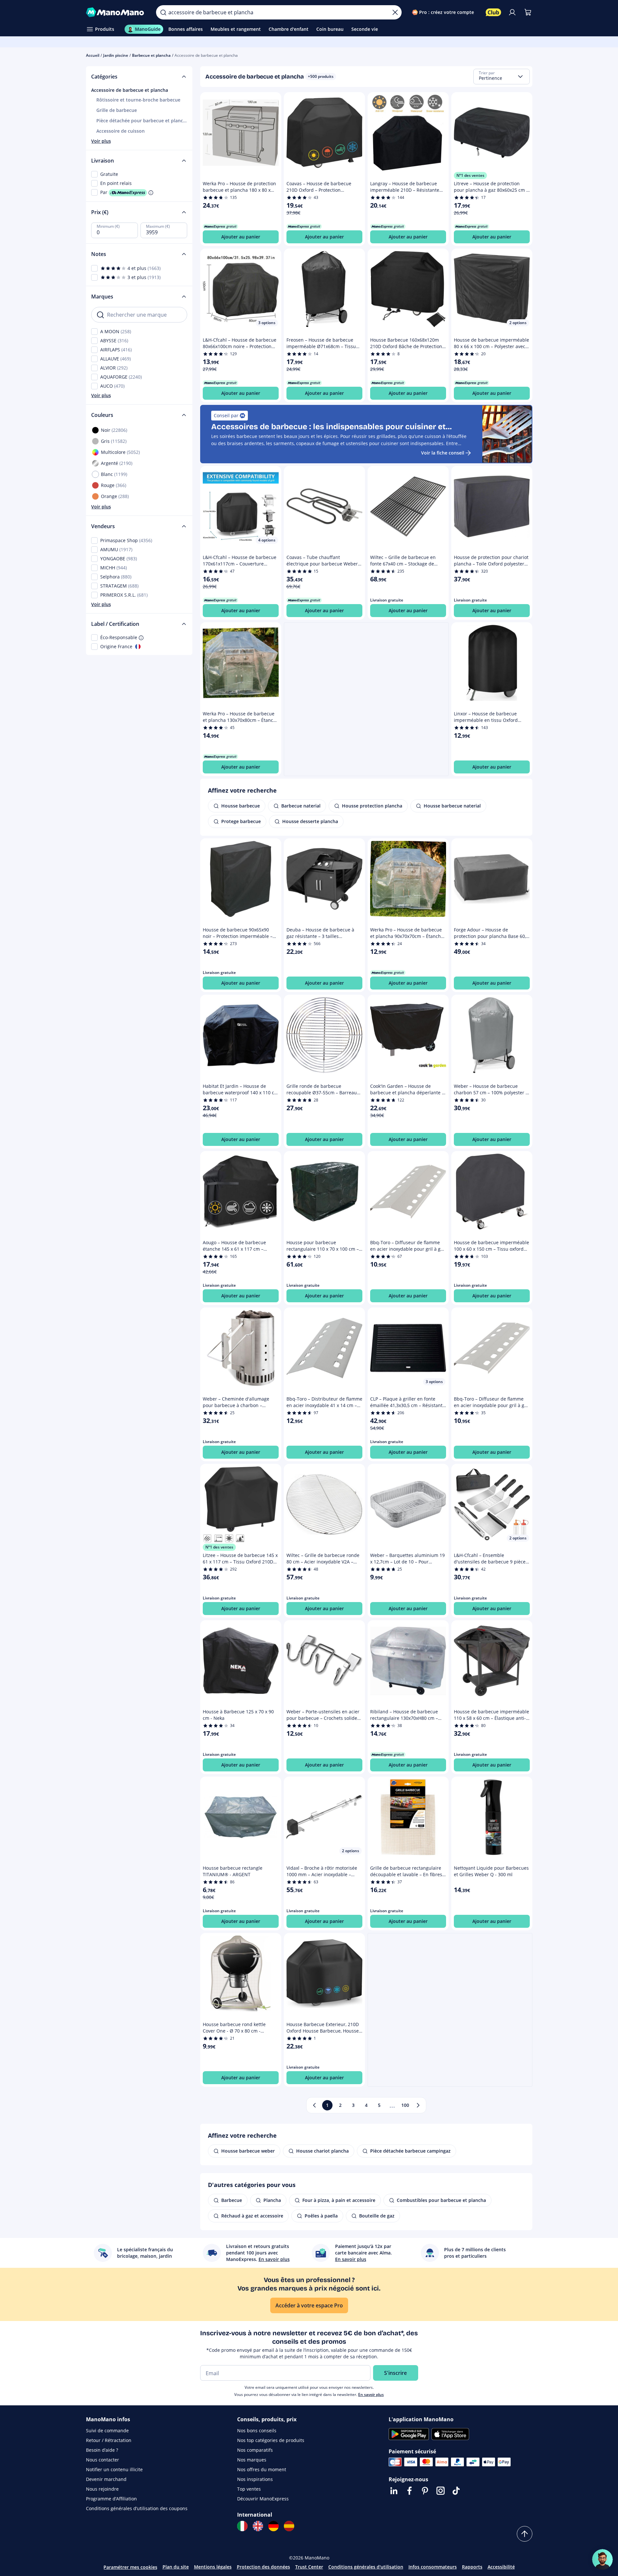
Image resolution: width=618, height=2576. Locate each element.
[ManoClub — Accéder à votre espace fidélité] (493, 12)
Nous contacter (103, 2460)
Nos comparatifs (255, 2450)
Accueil (93, 55)
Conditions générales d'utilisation (366, 2567)
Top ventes (249, 2489)
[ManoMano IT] (242, 2526)
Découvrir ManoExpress (263, 2499)
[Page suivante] (418, 2105)
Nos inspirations (255, 2479)
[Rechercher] (163, 12)
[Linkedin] (394, 2491)
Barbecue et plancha (151, 55)
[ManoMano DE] (273, 2526)
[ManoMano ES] (289, 2526)
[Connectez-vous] (512, 12)
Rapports (472, 2567)
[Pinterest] (425, 2491)
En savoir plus (371, 2394)
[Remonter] (525, 2534)
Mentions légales (213, 2567)
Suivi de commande (107, 2430)
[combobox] (502, 77)
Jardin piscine (116, 55)
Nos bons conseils (257, 2430)
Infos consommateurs (433, 2567)
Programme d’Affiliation (111, 2499)
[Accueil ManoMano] (116, 12)
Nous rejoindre (102, 2489)
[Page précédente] (314, 2105)
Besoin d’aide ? (102, 2450)
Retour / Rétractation (109, 2440)
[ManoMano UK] (258, 2526)
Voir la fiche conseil (443, 453)
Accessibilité (501, 2567)
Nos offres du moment (262, 2469)
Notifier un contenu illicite (114, 2469)
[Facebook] (409, 2491)
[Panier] (528, 12)
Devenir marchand (106, 2479)
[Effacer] (395, 12)
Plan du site (176, 2567)
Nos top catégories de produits (271, 2440)
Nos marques (252, 2460)
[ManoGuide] (602, 2559)
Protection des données (263, 2567)
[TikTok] (456, 2491)
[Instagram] (441, 2491)
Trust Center (309, 2567)
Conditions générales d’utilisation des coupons (137, 2508)
